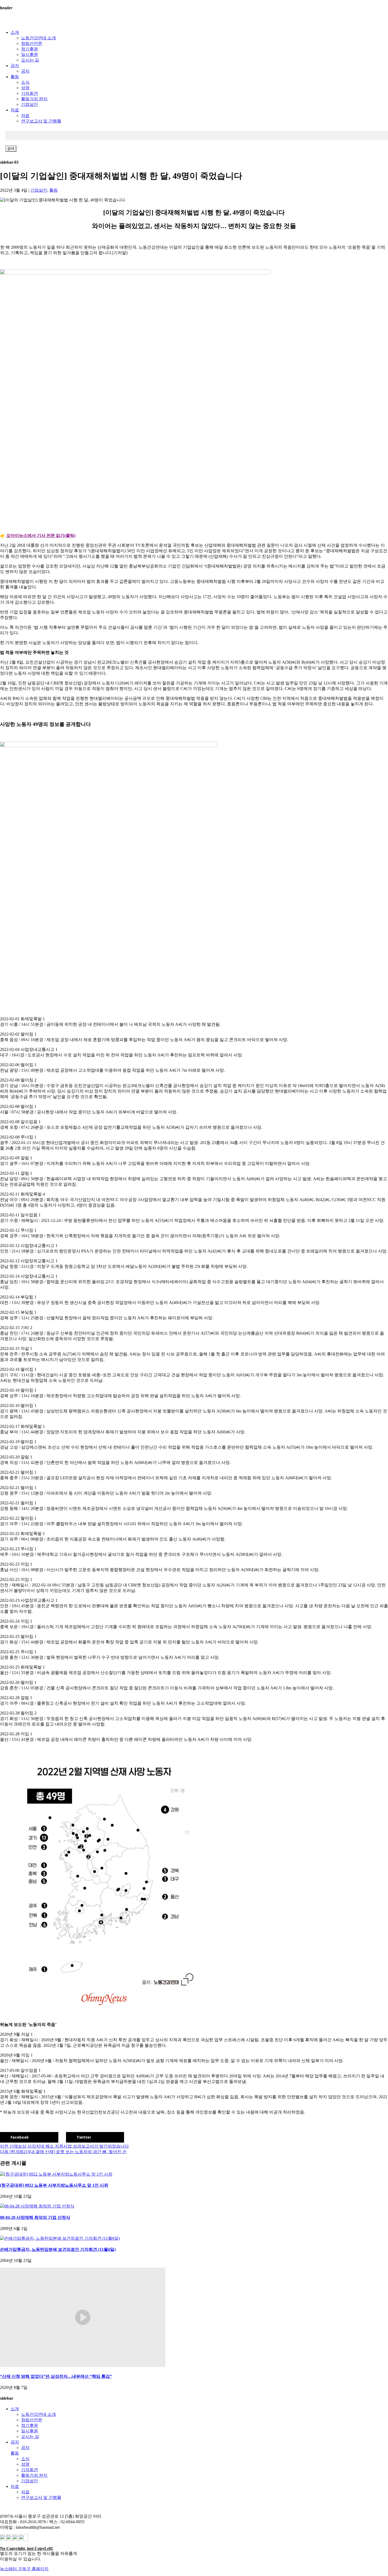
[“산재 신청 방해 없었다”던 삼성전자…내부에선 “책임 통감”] (83, 2365)
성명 (25, 88)
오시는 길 (30, 60)
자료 (15, 110)
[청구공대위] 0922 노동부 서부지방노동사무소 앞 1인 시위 (54, 2185)
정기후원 (30, 49)
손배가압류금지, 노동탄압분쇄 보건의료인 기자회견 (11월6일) (58, 2249)
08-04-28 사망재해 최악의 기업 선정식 (35, 2217)
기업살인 (30, 104)
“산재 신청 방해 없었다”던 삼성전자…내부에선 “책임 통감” (56, 2376)
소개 (15, 32)
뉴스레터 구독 (13, 2569)
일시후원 (30, 55)
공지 (15, 66)
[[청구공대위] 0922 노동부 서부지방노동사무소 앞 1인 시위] (56, 2174)
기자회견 (30, 93)
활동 (15, 77)
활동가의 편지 (34, 99)
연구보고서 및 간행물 (41, 121)
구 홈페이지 (37, 2569)
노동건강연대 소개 (39, 38)
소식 (25, 82)
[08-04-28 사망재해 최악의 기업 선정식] (37, 2206)
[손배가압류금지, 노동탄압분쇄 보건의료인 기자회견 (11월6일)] (60, 2238)
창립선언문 (32, 43)
